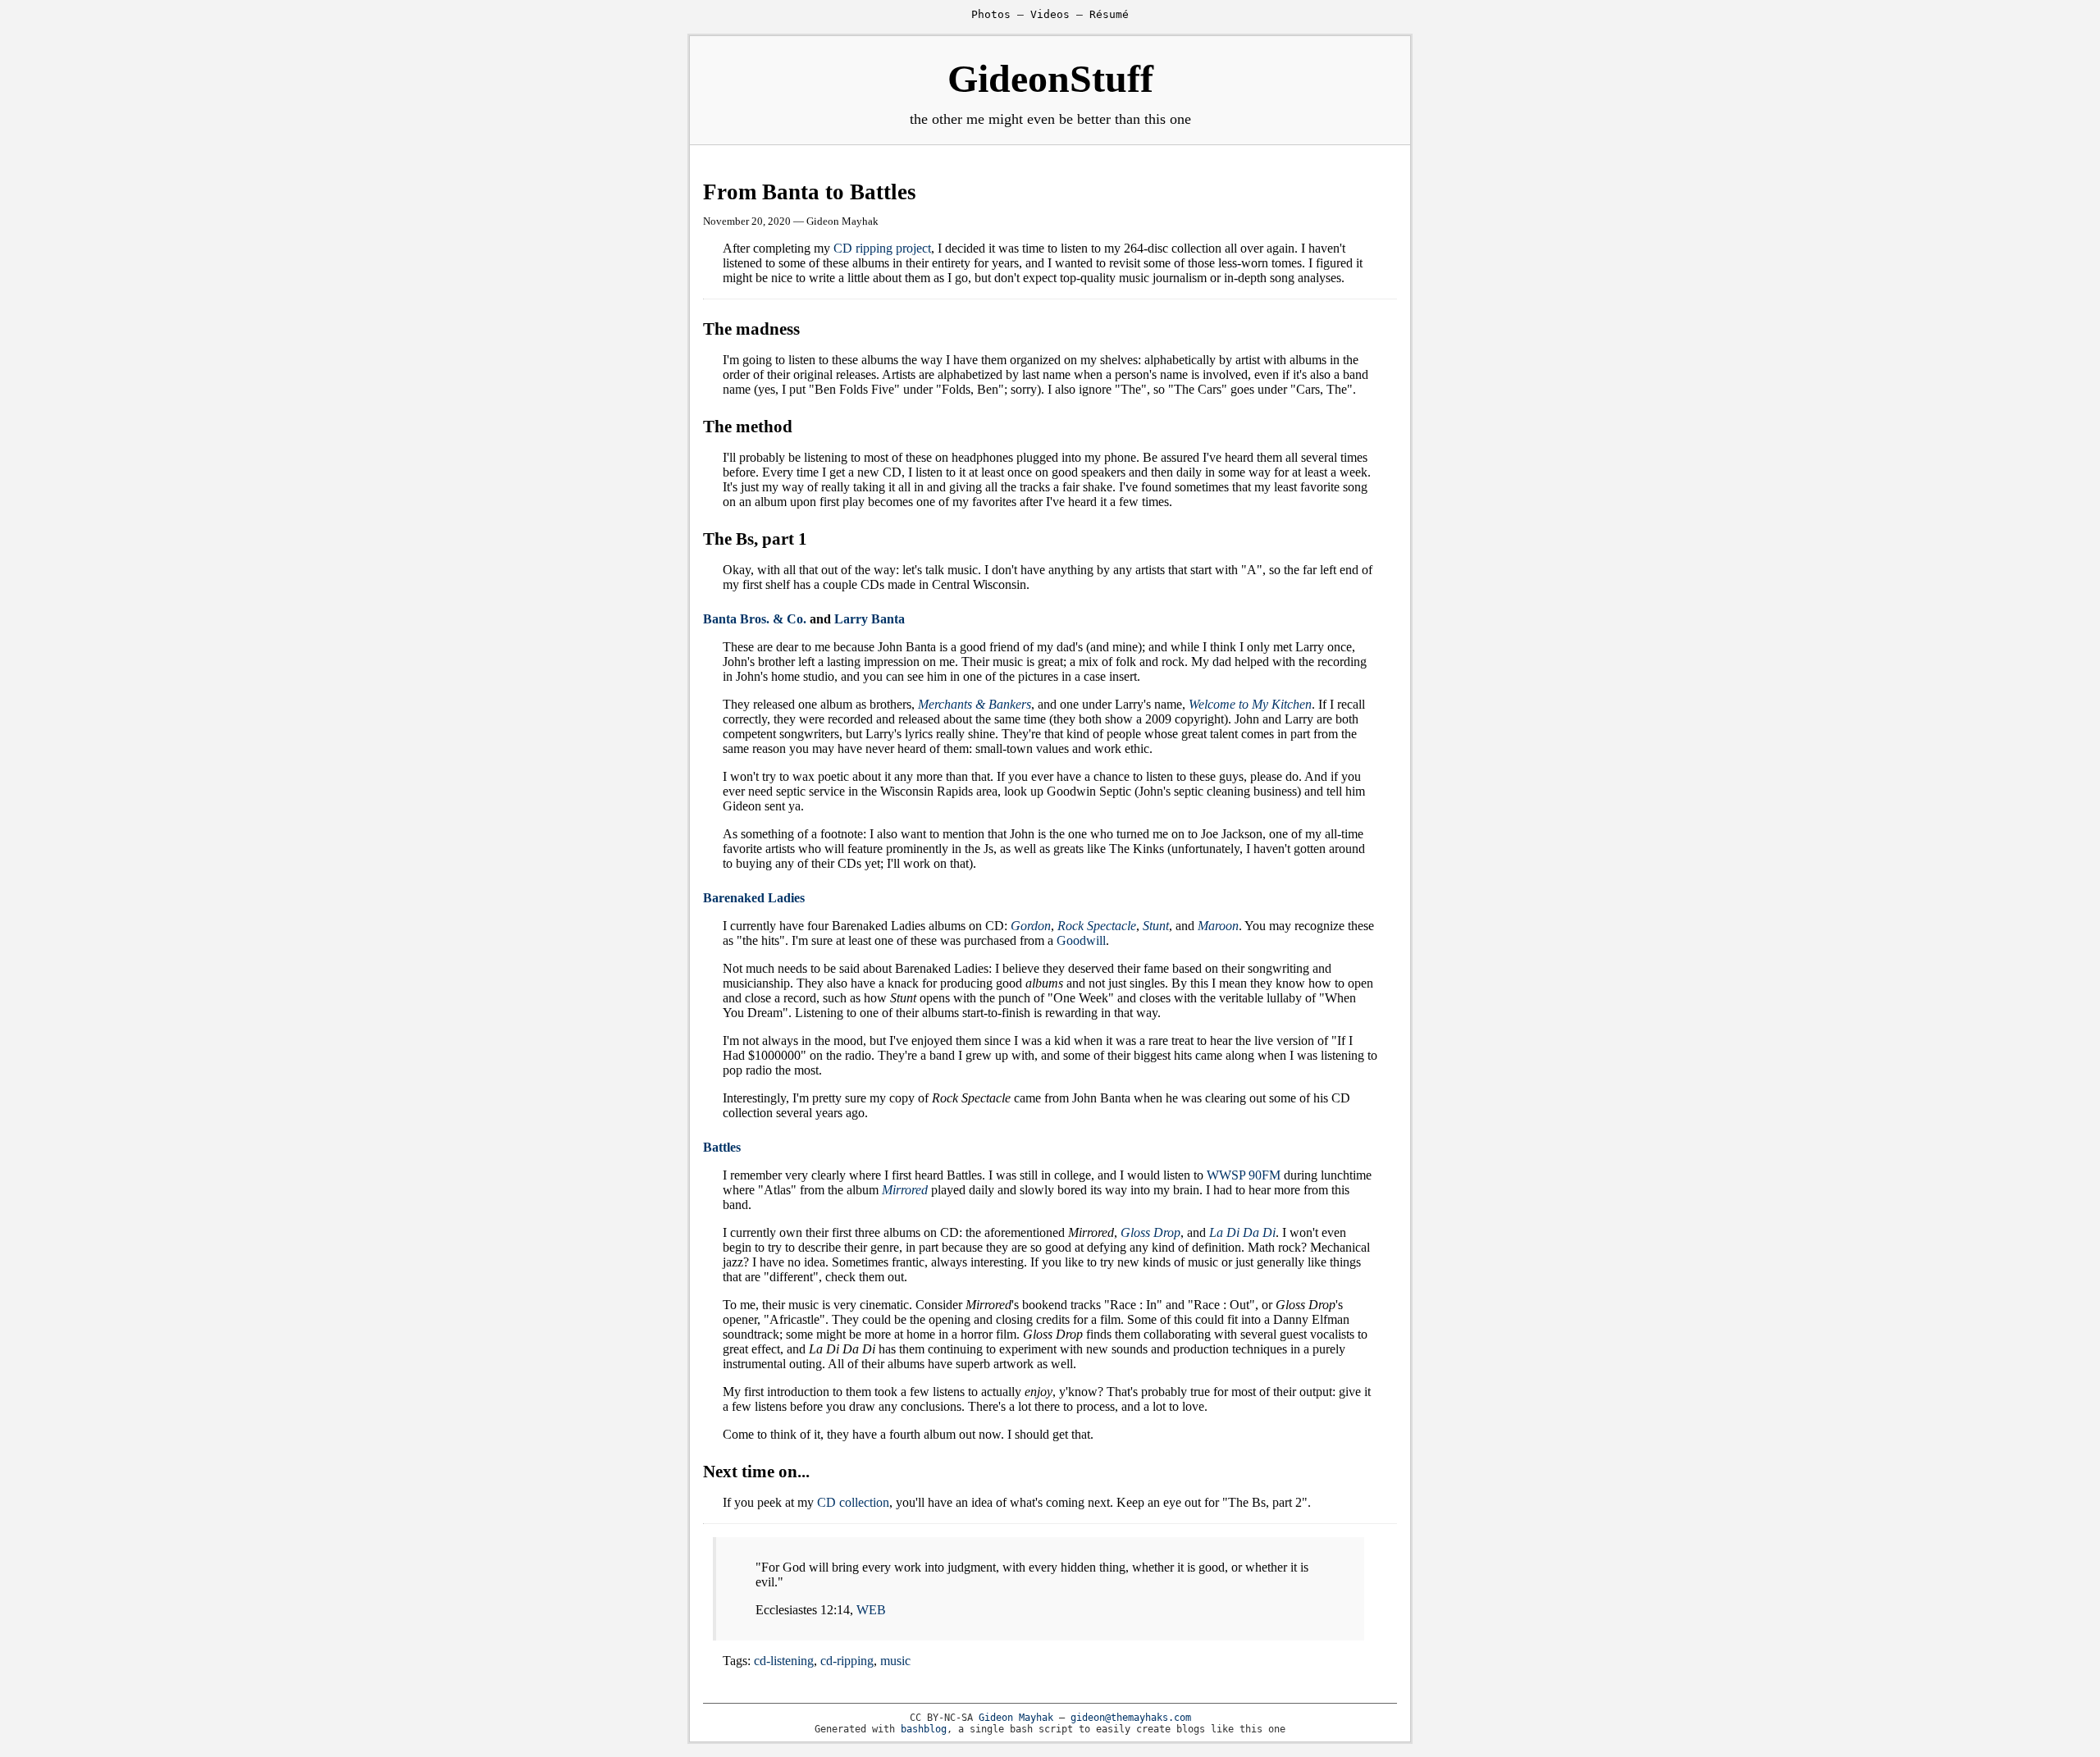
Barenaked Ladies (754, 898)
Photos (991, 14)
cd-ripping (847, 1661)
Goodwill (1081, 940)
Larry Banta (870, 619)
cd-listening (784, 1661)
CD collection (853, 1502)
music (895, 1661)
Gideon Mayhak (1016, 1718)
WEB (871, 1610)
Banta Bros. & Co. (755, 619)
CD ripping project (882, 248)
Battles (722, 1147)
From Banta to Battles (810, 192)
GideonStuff (1050, 78)
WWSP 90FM (1244, 1175)
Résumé (1109, 14)
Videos (1050, 14)
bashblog (924, 1729)
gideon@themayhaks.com (1131, 1718)
